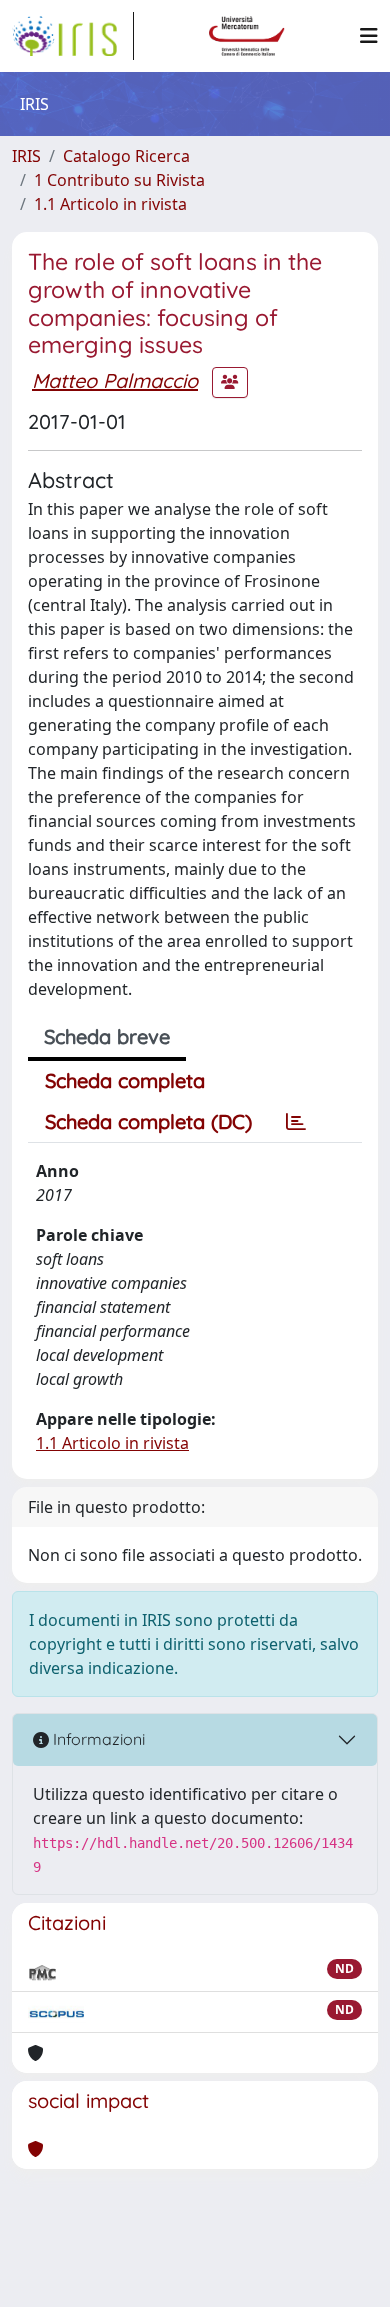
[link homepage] (73, 36)
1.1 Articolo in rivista (110, 204)
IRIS (26, 156)
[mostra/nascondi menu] (369, 36)
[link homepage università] (247, 36)
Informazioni (97, 1739)
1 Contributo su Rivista (119, 180)
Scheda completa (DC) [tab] (148, 1121)
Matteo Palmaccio (115, 380)
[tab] (296, 1122)
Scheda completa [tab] (125, 1080)
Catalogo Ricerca (126, 156)
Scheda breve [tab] (107, 1036)
